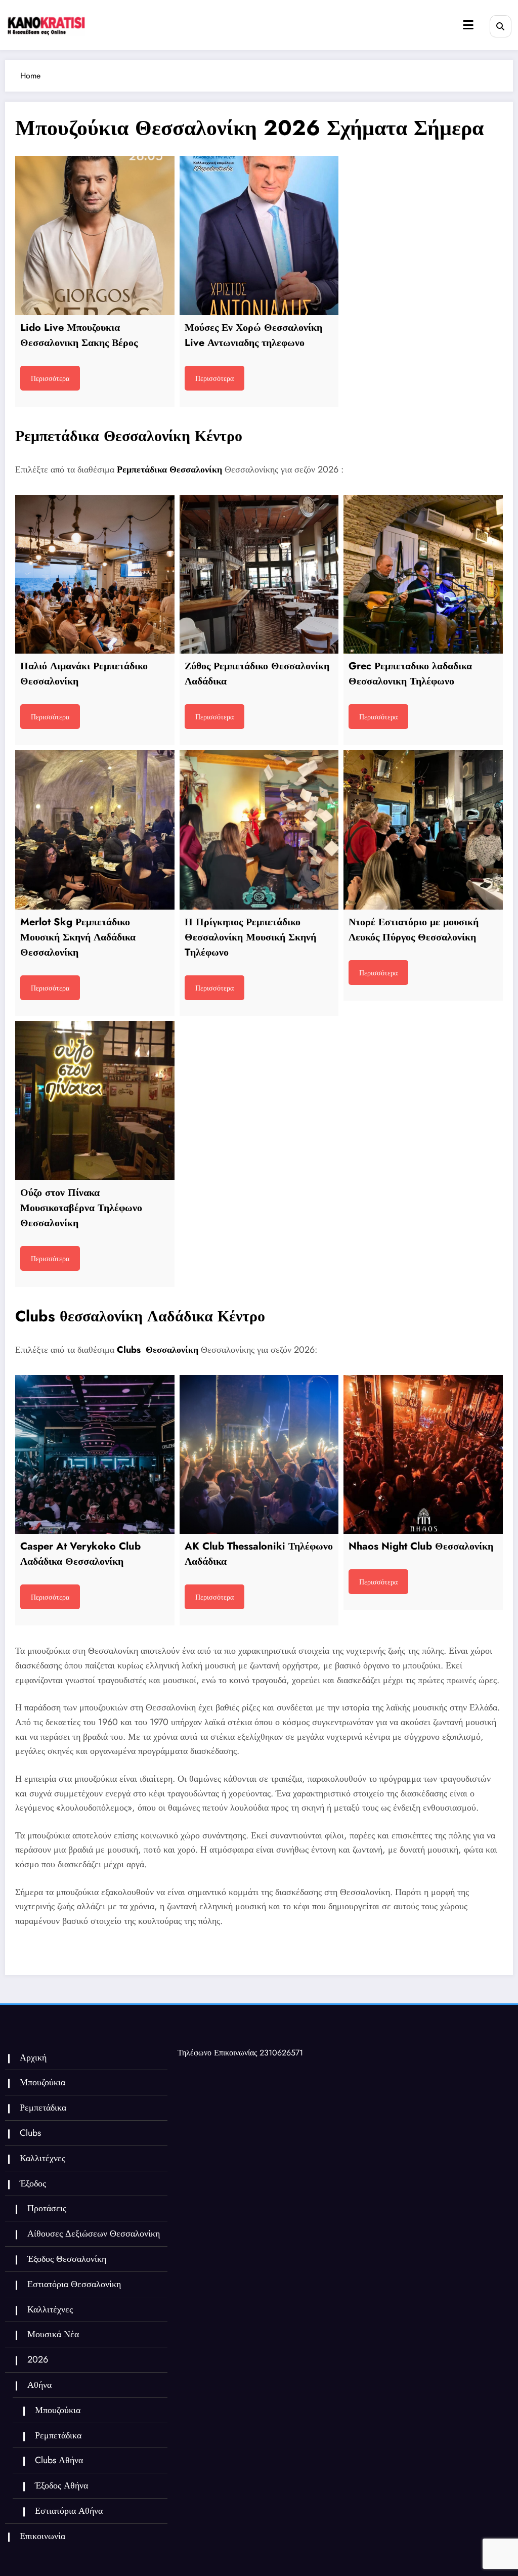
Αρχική (33, 2057)
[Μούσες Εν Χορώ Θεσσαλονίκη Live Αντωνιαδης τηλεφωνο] (259, 235)
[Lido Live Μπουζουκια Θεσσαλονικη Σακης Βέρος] (95, 235)
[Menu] (468, 25)
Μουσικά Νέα (53, 2334)
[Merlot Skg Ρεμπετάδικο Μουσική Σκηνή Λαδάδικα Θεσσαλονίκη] (95, 830)
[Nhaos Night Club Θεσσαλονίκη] (423, 1455)
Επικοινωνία (42, 2536)
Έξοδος (33, 2183)
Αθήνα (39, 2385)
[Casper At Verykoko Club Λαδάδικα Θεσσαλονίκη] (95, 1455)
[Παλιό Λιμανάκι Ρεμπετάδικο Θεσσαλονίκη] (95, 574)
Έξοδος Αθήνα (61, 2485)
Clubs (30, 2133)
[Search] (501, 26)
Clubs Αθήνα (59, 2460)
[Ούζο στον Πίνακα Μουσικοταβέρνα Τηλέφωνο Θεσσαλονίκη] (95, 1101)
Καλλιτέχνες (42, 2158)
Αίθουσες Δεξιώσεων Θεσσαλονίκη (94, 2234)
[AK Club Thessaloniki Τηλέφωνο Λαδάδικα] (259, 1455)
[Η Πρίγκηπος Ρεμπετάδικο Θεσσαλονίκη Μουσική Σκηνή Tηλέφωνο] (259, 830)
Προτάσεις (47, 2208)
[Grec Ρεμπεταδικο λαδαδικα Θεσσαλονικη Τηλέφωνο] (423, 574)
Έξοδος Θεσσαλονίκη (67, 2259)
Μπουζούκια (42, 2082)
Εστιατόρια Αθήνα (69, 2511)
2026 (38, 2359)
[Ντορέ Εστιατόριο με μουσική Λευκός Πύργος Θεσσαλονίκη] (423, 830)
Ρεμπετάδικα (43, 2108)
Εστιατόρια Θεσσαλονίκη (74, 2284)
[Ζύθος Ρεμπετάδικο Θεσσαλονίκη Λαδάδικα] (259, 574)
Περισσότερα (50, 378)
